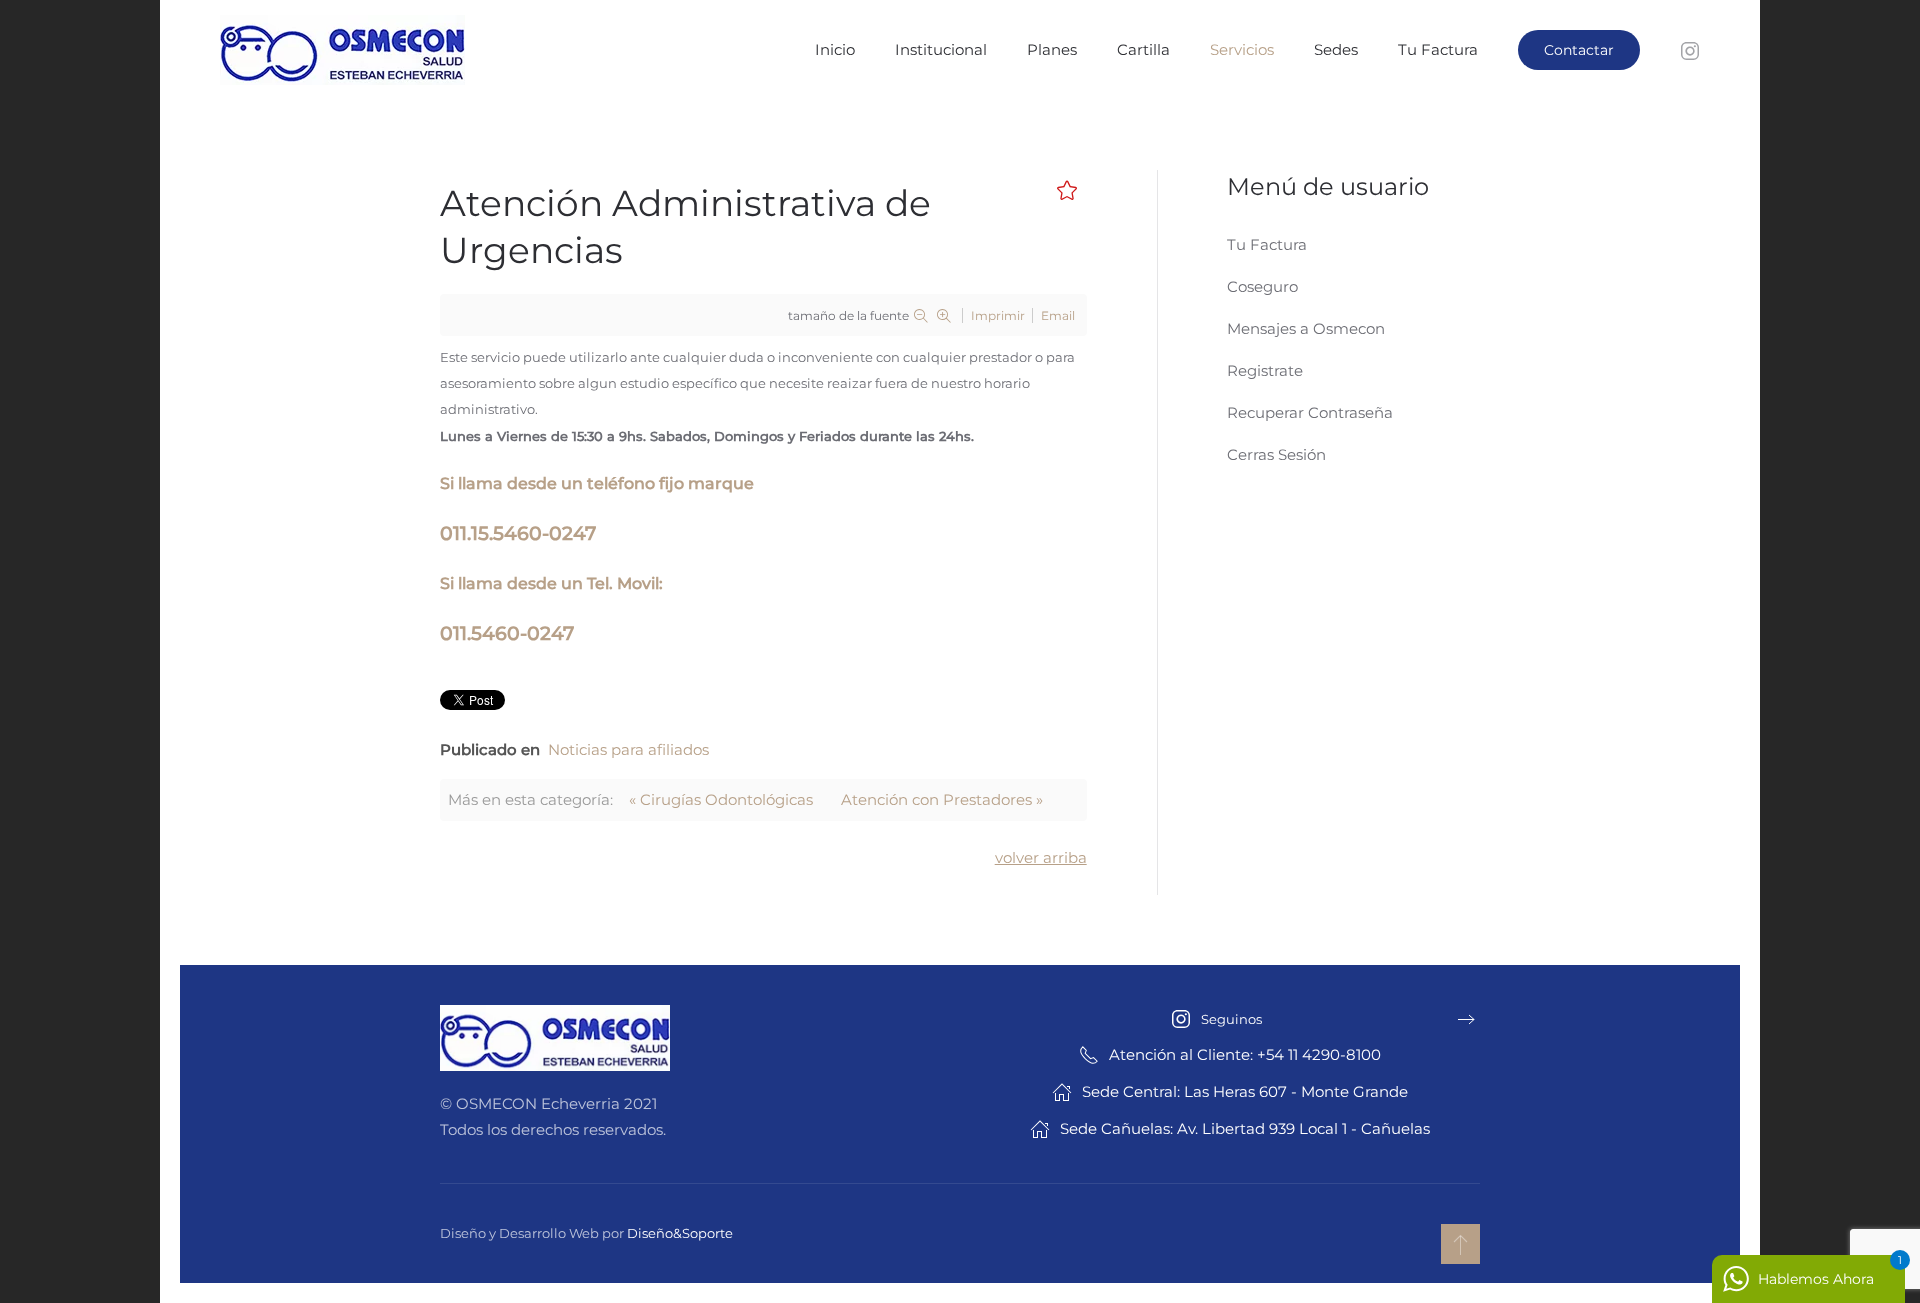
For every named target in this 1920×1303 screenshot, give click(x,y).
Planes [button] (1052, 49)
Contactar (1579, 50)
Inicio (835, 49)
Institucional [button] (941, 49)
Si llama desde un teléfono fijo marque (597, 483)
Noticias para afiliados (628, 749)
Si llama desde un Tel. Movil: (551, 583)
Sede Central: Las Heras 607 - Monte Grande (1245, 1091)
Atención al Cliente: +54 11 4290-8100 (1245, 1054)
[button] (1460, 1244)
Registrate (1265, 370)
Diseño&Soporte (680, 1233)
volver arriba (1041, 857)
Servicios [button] (1242, 49)
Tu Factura (1438, 49)
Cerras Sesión (1276, 454)
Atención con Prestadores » (942, 799)
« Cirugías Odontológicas (721, 799)
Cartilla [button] (1143, 49)
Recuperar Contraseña (1310, 412)
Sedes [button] (1336, 49)
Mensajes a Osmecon (1306, 328)
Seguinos (1231, 1019)
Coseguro (1262, 286)
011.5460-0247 (507, 633)
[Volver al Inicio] (345, 50)
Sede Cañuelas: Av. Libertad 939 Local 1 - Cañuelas (1245, 1128)
